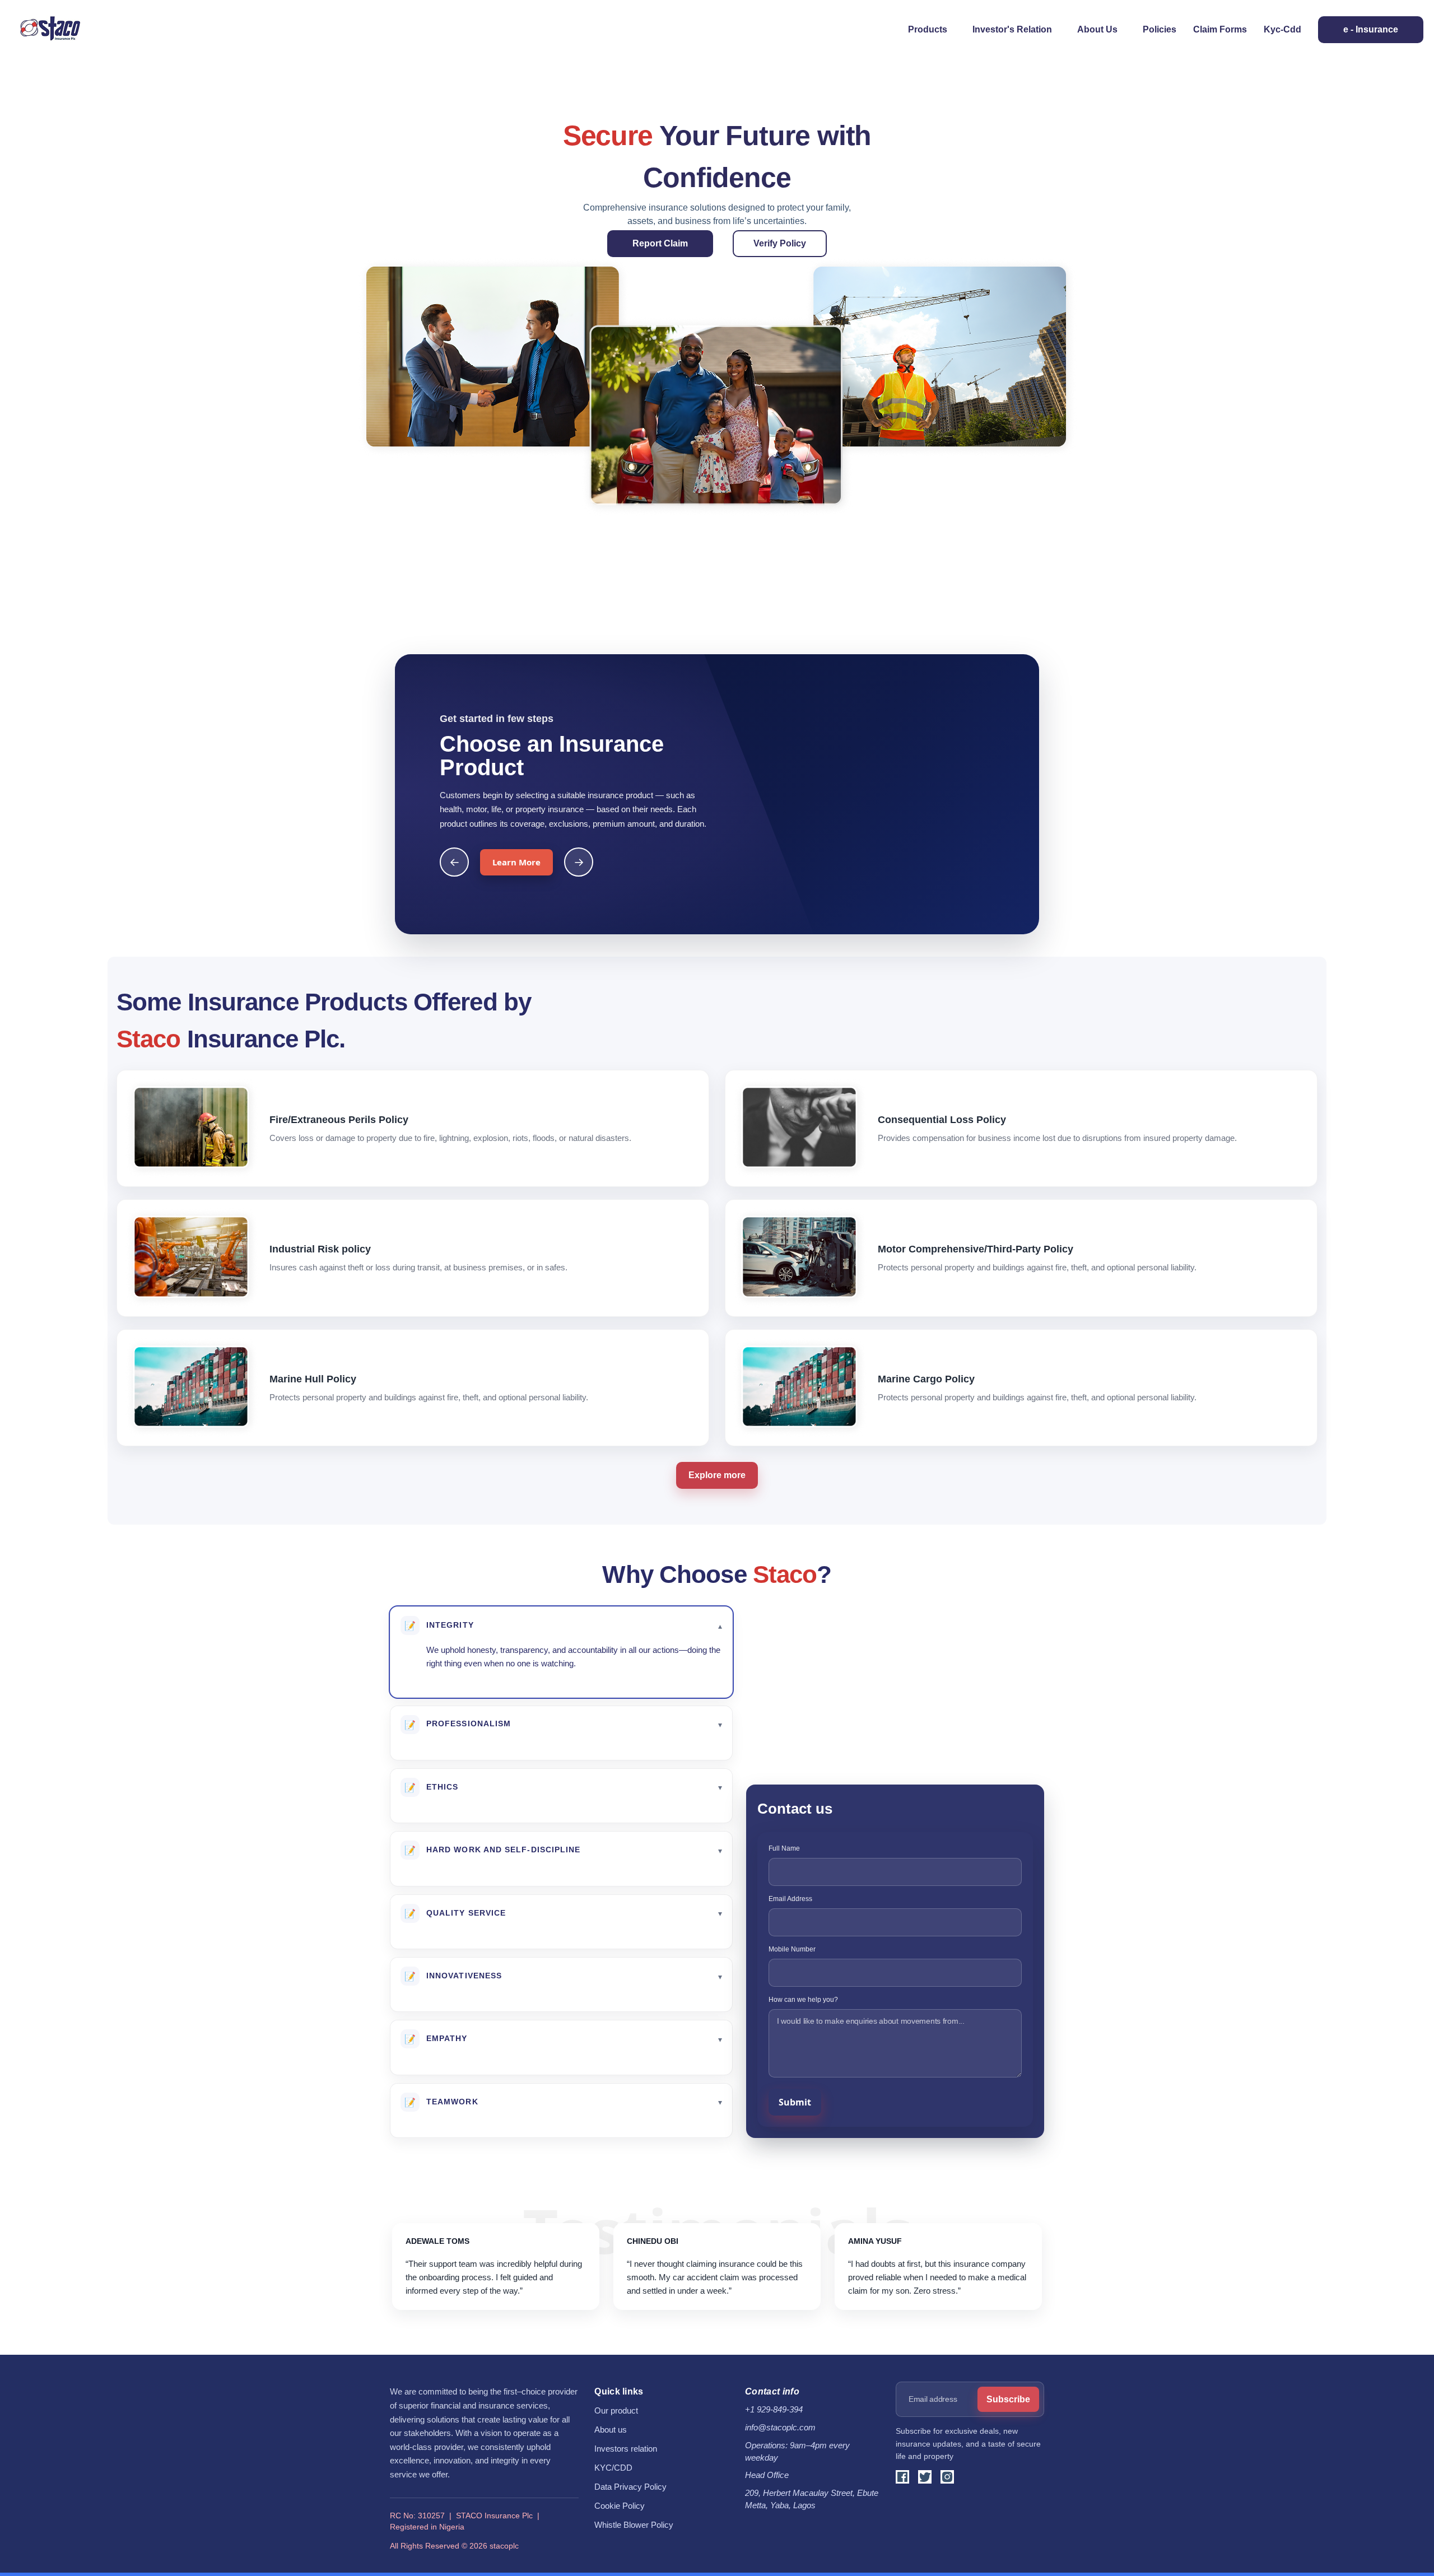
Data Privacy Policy (630, 2487)
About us (611, 2430)
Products (928, 29)
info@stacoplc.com (780, 2428)
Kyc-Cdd (1282, 29)
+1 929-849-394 (774, 2410)
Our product (616, 2411)
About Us (1097, 29)
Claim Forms (1220, 29)
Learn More (516, 862)
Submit (795, 2102)
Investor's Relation (1012, 29)
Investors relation (626, 2449)
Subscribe (1008, 2399)
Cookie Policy (620, 2506)
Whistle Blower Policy (634, 2525)
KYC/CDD (613, 2468)
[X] (925, 2477)
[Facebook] (902, 2477)
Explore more (717, 1475)
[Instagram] (947, 2477)
